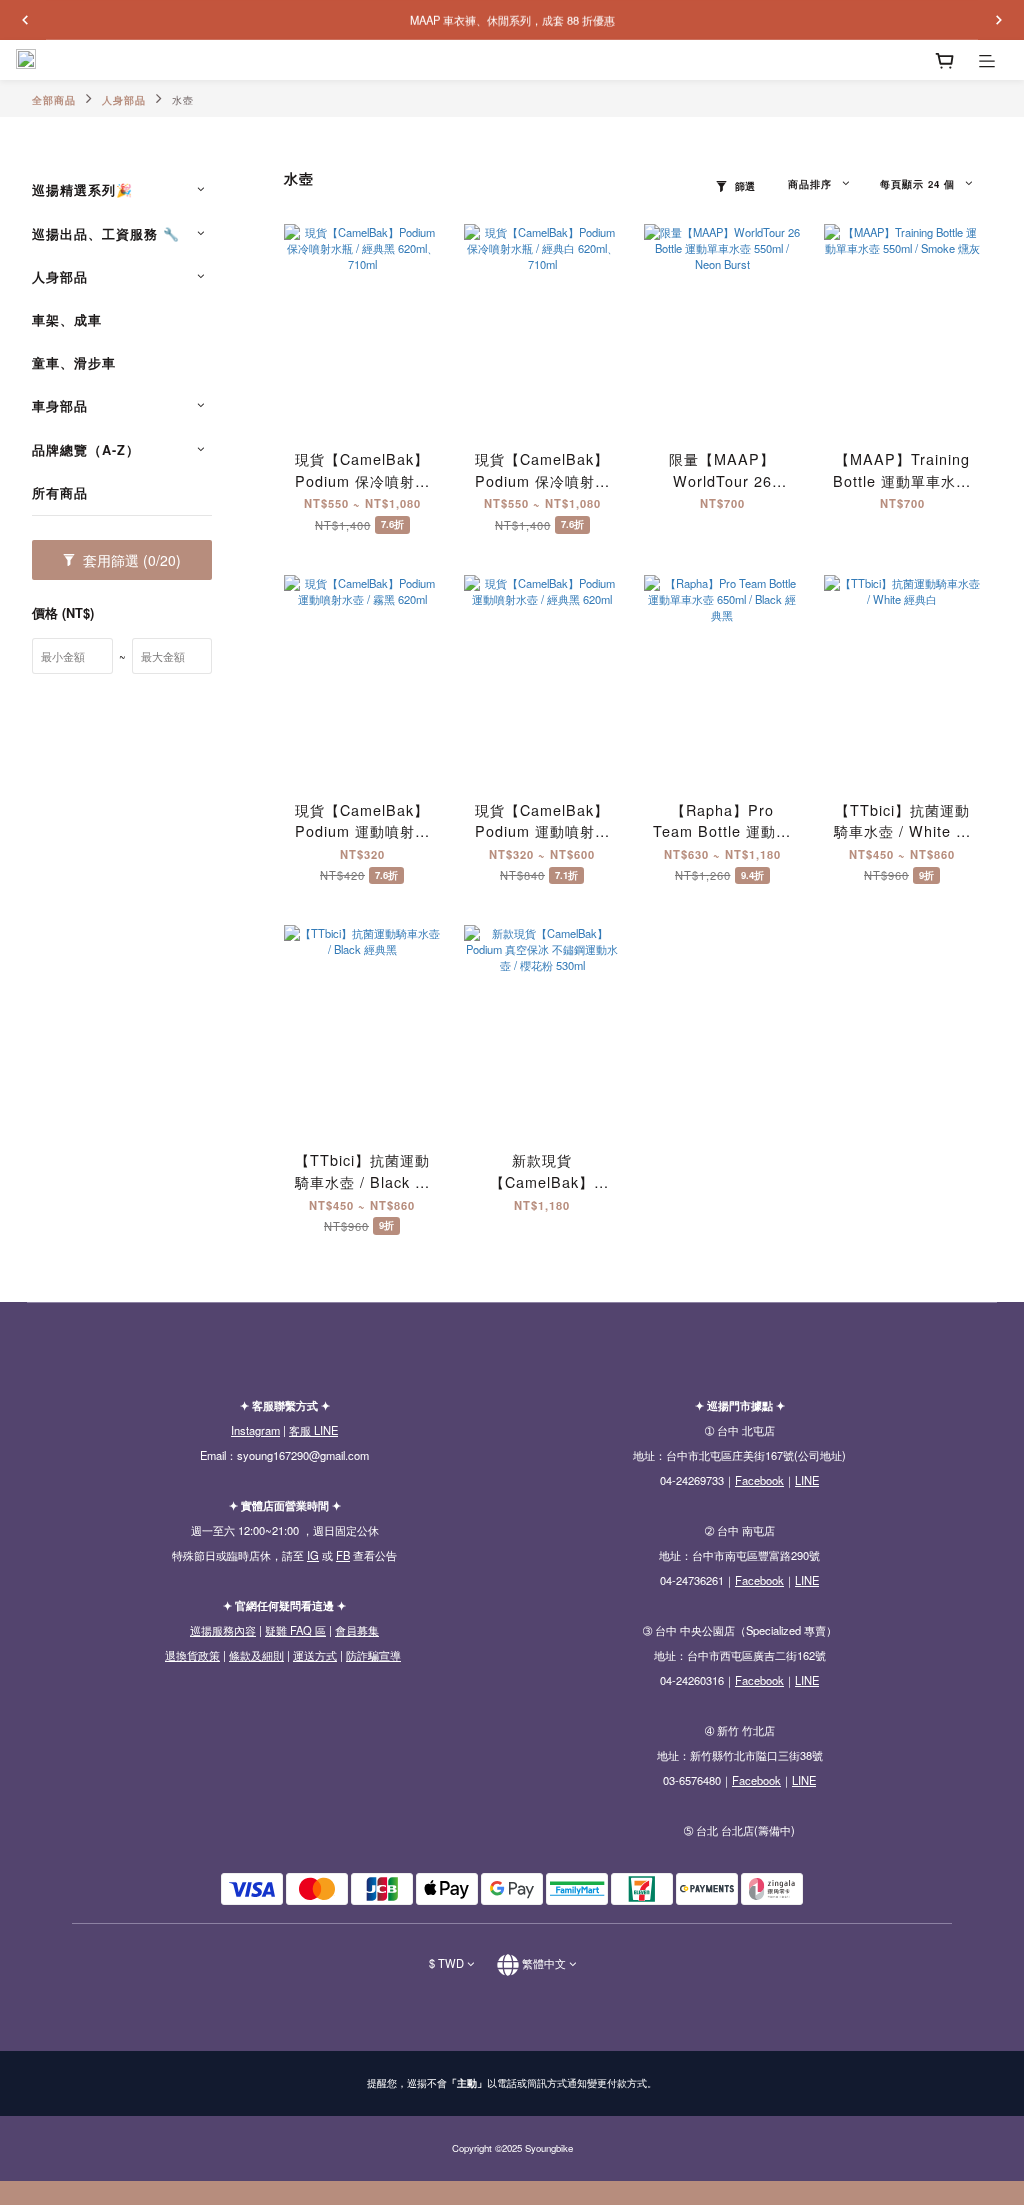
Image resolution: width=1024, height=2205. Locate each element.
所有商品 (60, 493)
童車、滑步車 (74, 363)
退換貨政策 (192, 1655)
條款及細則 (256, 1655)
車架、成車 (67, 320)
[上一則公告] (25, 20)
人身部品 (124, 100)
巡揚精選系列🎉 (82, 190)
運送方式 (315, 1655)
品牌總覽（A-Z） (86, 450)
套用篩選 (130, 560)
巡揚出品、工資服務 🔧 (106, 234)
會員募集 (357, 1630)
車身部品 (60, 406)
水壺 (183, 100)
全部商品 (54, 100)
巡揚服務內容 (223, 1630)
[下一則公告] (999, 20)
